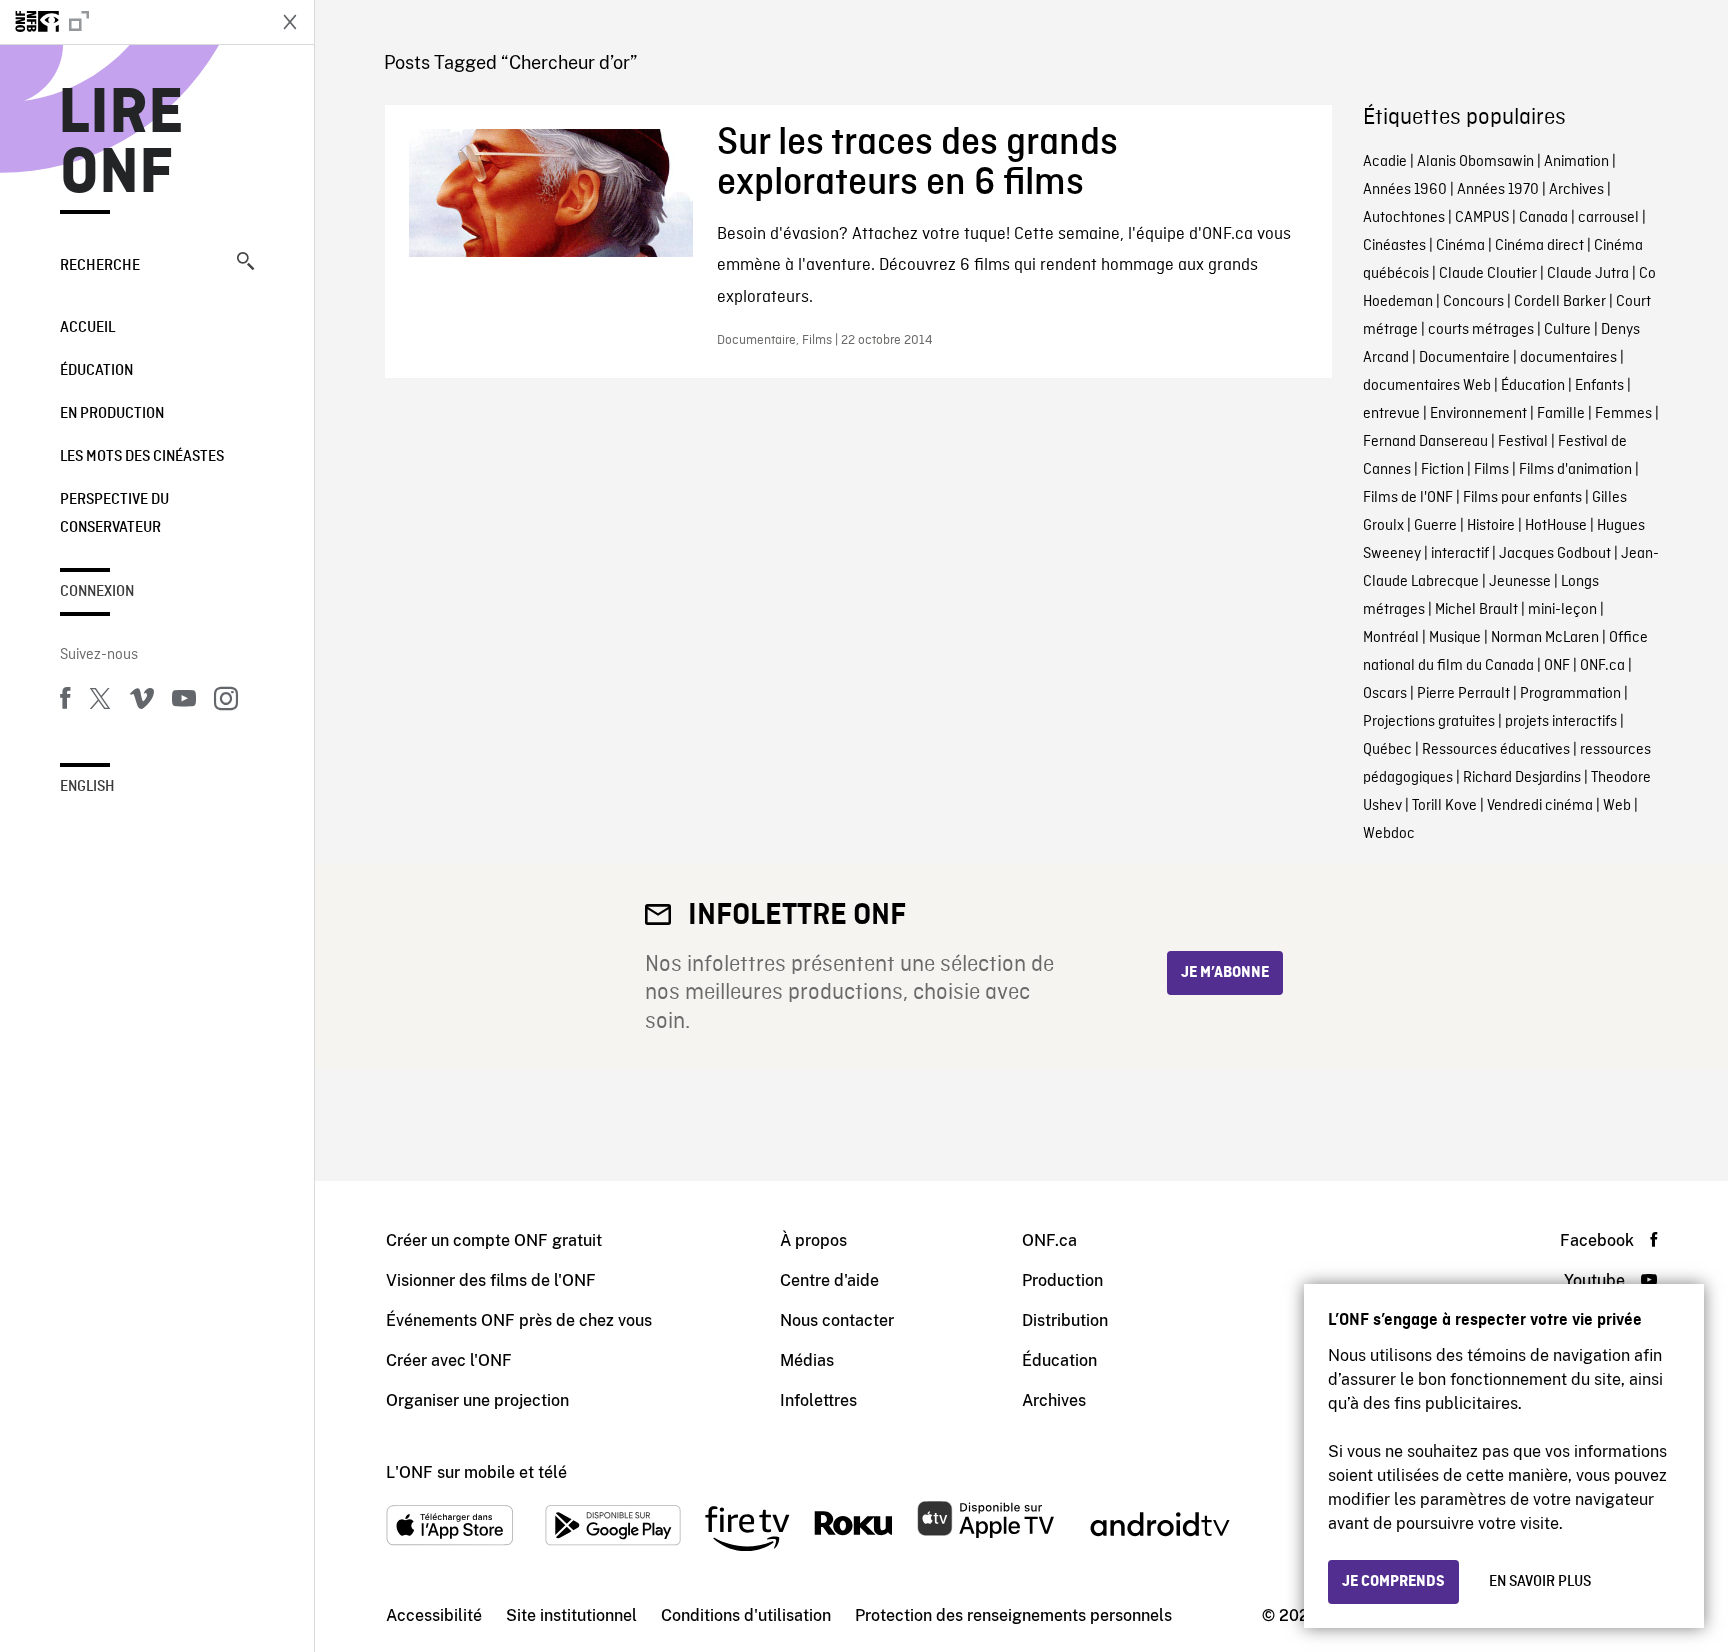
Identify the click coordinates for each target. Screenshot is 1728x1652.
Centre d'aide (829, 1280)
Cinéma (1460, 246)
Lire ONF (121, 144)
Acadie (1385, 162)
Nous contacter (837, 1320)
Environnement (1478, 414)
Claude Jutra (1588, 274)
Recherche (100, 266)
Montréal (1391, 638)
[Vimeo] (142, 702)
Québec (1387, 750)
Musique (1455, 638)
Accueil (87, 328)
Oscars (1385, 694)
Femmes (1623, 414)
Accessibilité (434, 1615)
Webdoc (1389, 834)
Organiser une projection (477, 1400)
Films (1491, 470)
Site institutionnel (571, 1615)
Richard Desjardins (1522, 778)
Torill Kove (1444, 806)
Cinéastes (1394, 246)
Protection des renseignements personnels (1013, 1615)
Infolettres (818, 1400)
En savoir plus (1540, 1582)
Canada (1543, 218)
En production (112, 414)
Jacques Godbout (1555, 554)
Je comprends (1393, 1582)
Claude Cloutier (1488, 274)
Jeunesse (1520, 582)
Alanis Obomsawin (1475, 162)
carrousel (1608, 218)
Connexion (97, 592)
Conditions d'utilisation (746, 1615)
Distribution (1065, 1320)
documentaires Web (1427, 386)
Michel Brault (1476, 610)
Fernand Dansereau (1425, 442)
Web (1617, 806)
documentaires (1568, 358)
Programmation (1570, 694)
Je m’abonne (1225, 973)
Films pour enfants (1522, 498)
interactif (1460, 554)
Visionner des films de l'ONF (491, 1280)
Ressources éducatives (1496, 750)
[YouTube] (184, 702)
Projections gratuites (1429, 722)
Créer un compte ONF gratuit (494, 1240)
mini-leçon (1562, 610)
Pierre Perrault (1463, 694)
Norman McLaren (1545, 638)
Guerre (1435, 526)
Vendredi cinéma (1540, 806)
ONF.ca (1602, 666)
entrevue (1391, 414)
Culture (1567, 330)
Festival (1523, 442)
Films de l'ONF (1408, 498)
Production (1062, 1280)
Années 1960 (1405, 190)
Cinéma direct (1539, 246)
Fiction (1442, 470)
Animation (1576, 162)
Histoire (1491, 526)
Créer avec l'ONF (449, 1360)
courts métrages (1481, 330)
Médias (807, 1360)
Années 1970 (1498, 190)
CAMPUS (1482, 218)
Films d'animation (1575, 470)
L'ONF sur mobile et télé (476, 1472)
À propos (813, 1240)
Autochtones (1404, 218)
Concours (1473, 302)
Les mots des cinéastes (142, 457)
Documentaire (1464, 358)
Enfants (1599, 386)
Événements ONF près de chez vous (519, 1320)
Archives (1576, 190)
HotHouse (1556, 526)
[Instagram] (226, 702)
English (87, 787)
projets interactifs (1561, 722)
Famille (1561, 414)
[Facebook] (65, 702)
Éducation (96, 371)
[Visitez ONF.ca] (132, 22)
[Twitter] (100, 702)
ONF (1557, 666)
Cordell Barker (1560, 302)
